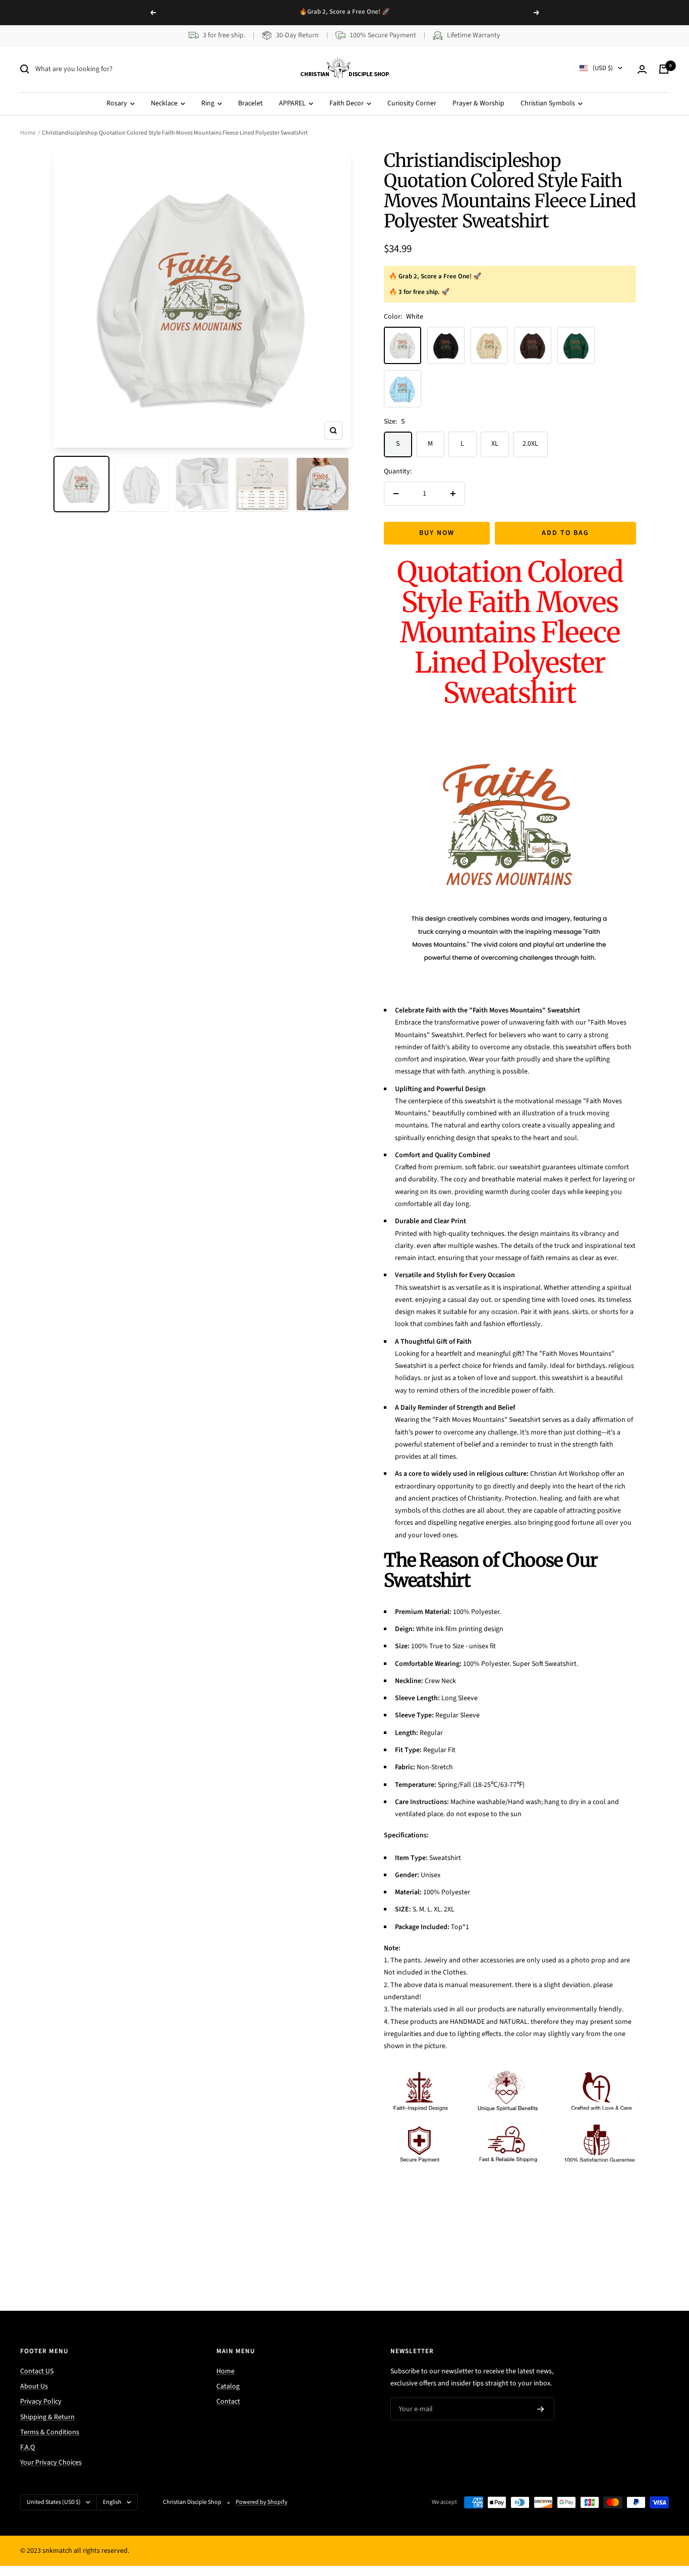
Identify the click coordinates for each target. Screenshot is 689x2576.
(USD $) (603, 69)
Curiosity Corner (412, 103)
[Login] (642, 69)
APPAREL (293, 103)
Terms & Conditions (50, 2432)
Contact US (37, 2371)
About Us (34, 2386)
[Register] (541, 2409)
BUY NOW (437, 533)
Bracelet (250, 103)
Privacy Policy (41, 2402)
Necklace (165, 103)
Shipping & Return (47, 2417)
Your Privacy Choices (51, 2463)
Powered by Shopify (262, 2502)
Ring (209, 103)
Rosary (118, 103)
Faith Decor (347, 103)
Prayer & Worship (478, 103)
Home (28, 133)
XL (495, 444)
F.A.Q (27, 2447)
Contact (228, 2402)
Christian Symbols (549, 103)
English (112, 2502)
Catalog (228, 2386)
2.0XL (530, 444)
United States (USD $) (54, 2502)
